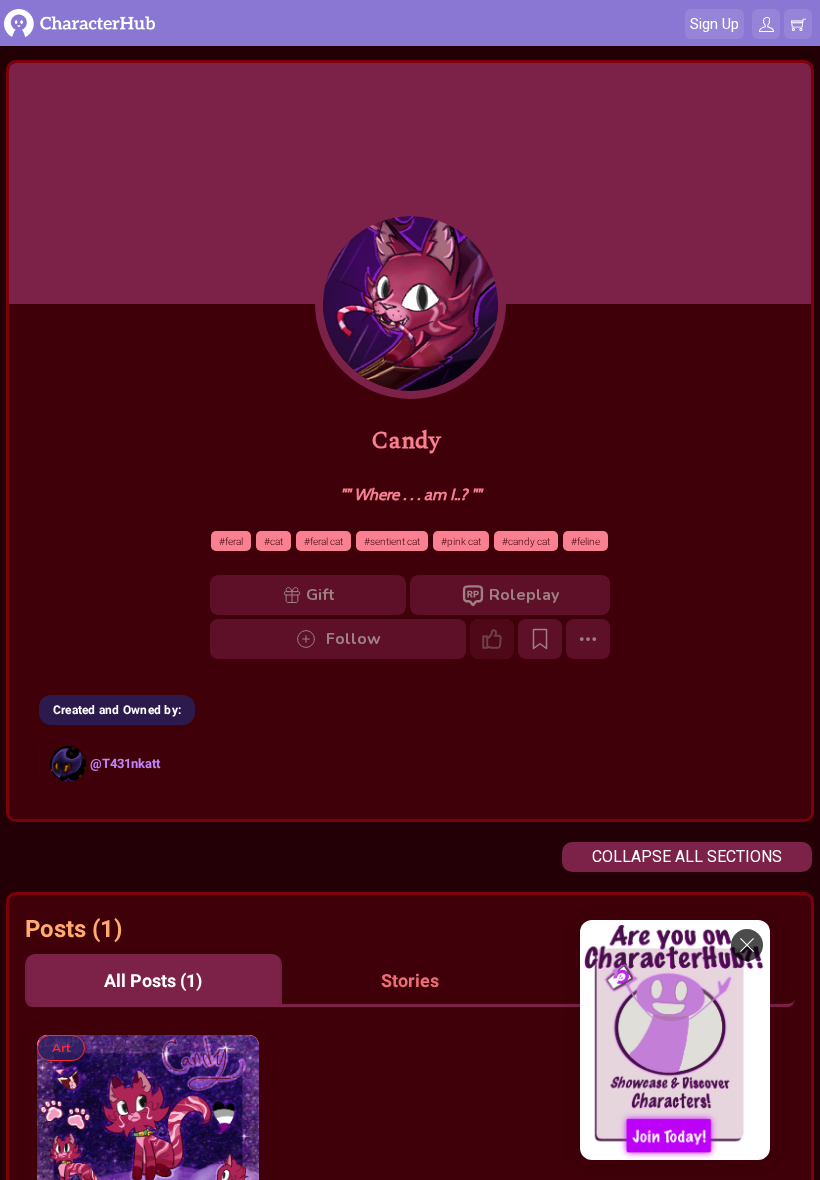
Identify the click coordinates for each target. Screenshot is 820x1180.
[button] (153, 980)
